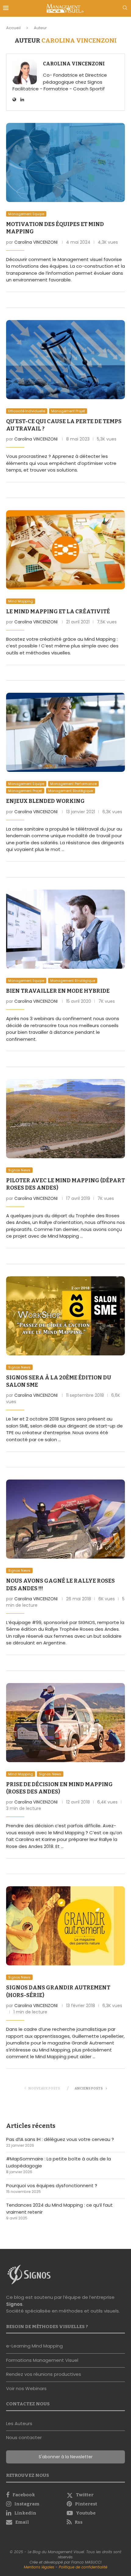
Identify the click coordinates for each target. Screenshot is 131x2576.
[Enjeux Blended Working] (65, 732)
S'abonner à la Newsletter (66, 2457)
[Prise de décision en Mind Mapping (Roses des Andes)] (65, 1723)
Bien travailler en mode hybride (58, 991)
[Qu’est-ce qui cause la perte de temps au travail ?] (65, 360)
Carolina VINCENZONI (74, 64)
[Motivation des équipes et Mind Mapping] (65, 162)
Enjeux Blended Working (45, 801)
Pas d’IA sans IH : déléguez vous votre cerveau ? (60, 2139)
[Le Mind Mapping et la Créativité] (65, 550)
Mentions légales (39, 2567)
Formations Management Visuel (42, 2360)
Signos (14, 2304)
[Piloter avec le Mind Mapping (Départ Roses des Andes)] (65, 1119)
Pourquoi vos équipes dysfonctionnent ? (52, 2186)
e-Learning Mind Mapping (34, 2346)
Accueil (13, 28)
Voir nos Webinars (26, 2388)
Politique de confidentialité (83, 2567)
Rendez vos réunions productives (44, 2374)
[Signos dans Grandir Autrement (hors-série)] (65, 1926)
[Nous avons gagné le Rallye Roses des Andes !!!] (65, 1519)
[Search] (125, 9)
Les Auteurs (19, 2423)
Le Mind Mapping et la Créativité (58, 612)
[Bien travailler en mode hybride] (65, 929)
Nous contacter (24, 2437)
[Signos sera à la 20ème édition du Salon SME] (65, 1316)
